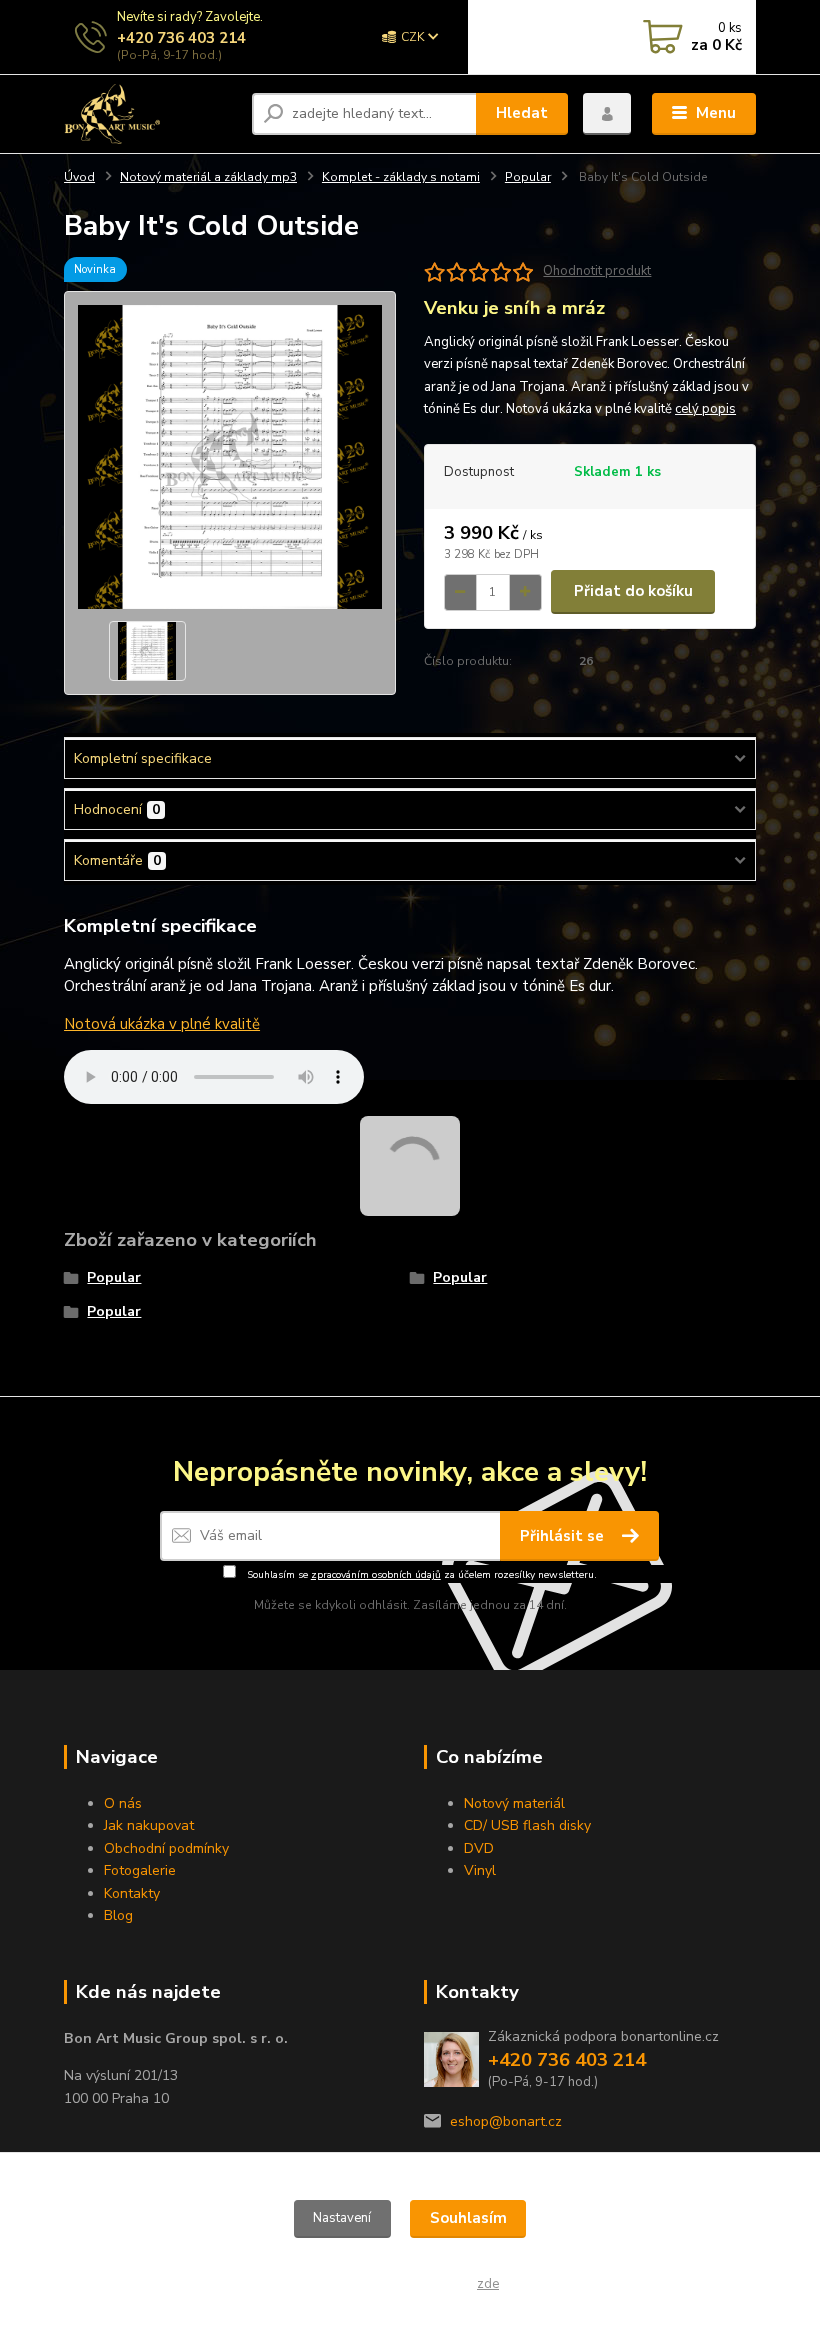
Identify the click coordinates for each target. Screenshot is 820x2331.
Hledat (522, 113)
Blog (118, 1915)
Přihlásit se (564, 1536)
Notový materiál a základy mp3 (208, 177)
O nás (123, 1803)
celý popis (705, 409)
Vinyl (480, 1870)
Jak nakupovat (149, 1825)
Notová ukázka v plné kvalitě (162, 1024)
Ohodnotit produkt (597, 271)
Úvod (79, 177)
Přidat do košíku (633, 591)
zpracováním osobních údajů (376, 1575)
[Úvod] (150, 114)
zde (488, 2284)
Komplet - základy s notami (401, 177)
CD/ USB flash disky (527, 1825)
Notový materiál (514, 1803)
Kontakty (132, 1893)
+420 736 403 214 (181, 38)
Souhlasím (468, 2218)
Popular (528, 177)
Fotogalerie (140, 1870)
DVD (479, 1848)
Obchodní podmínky (166, 1848)
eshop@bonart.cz (506, 2121)
